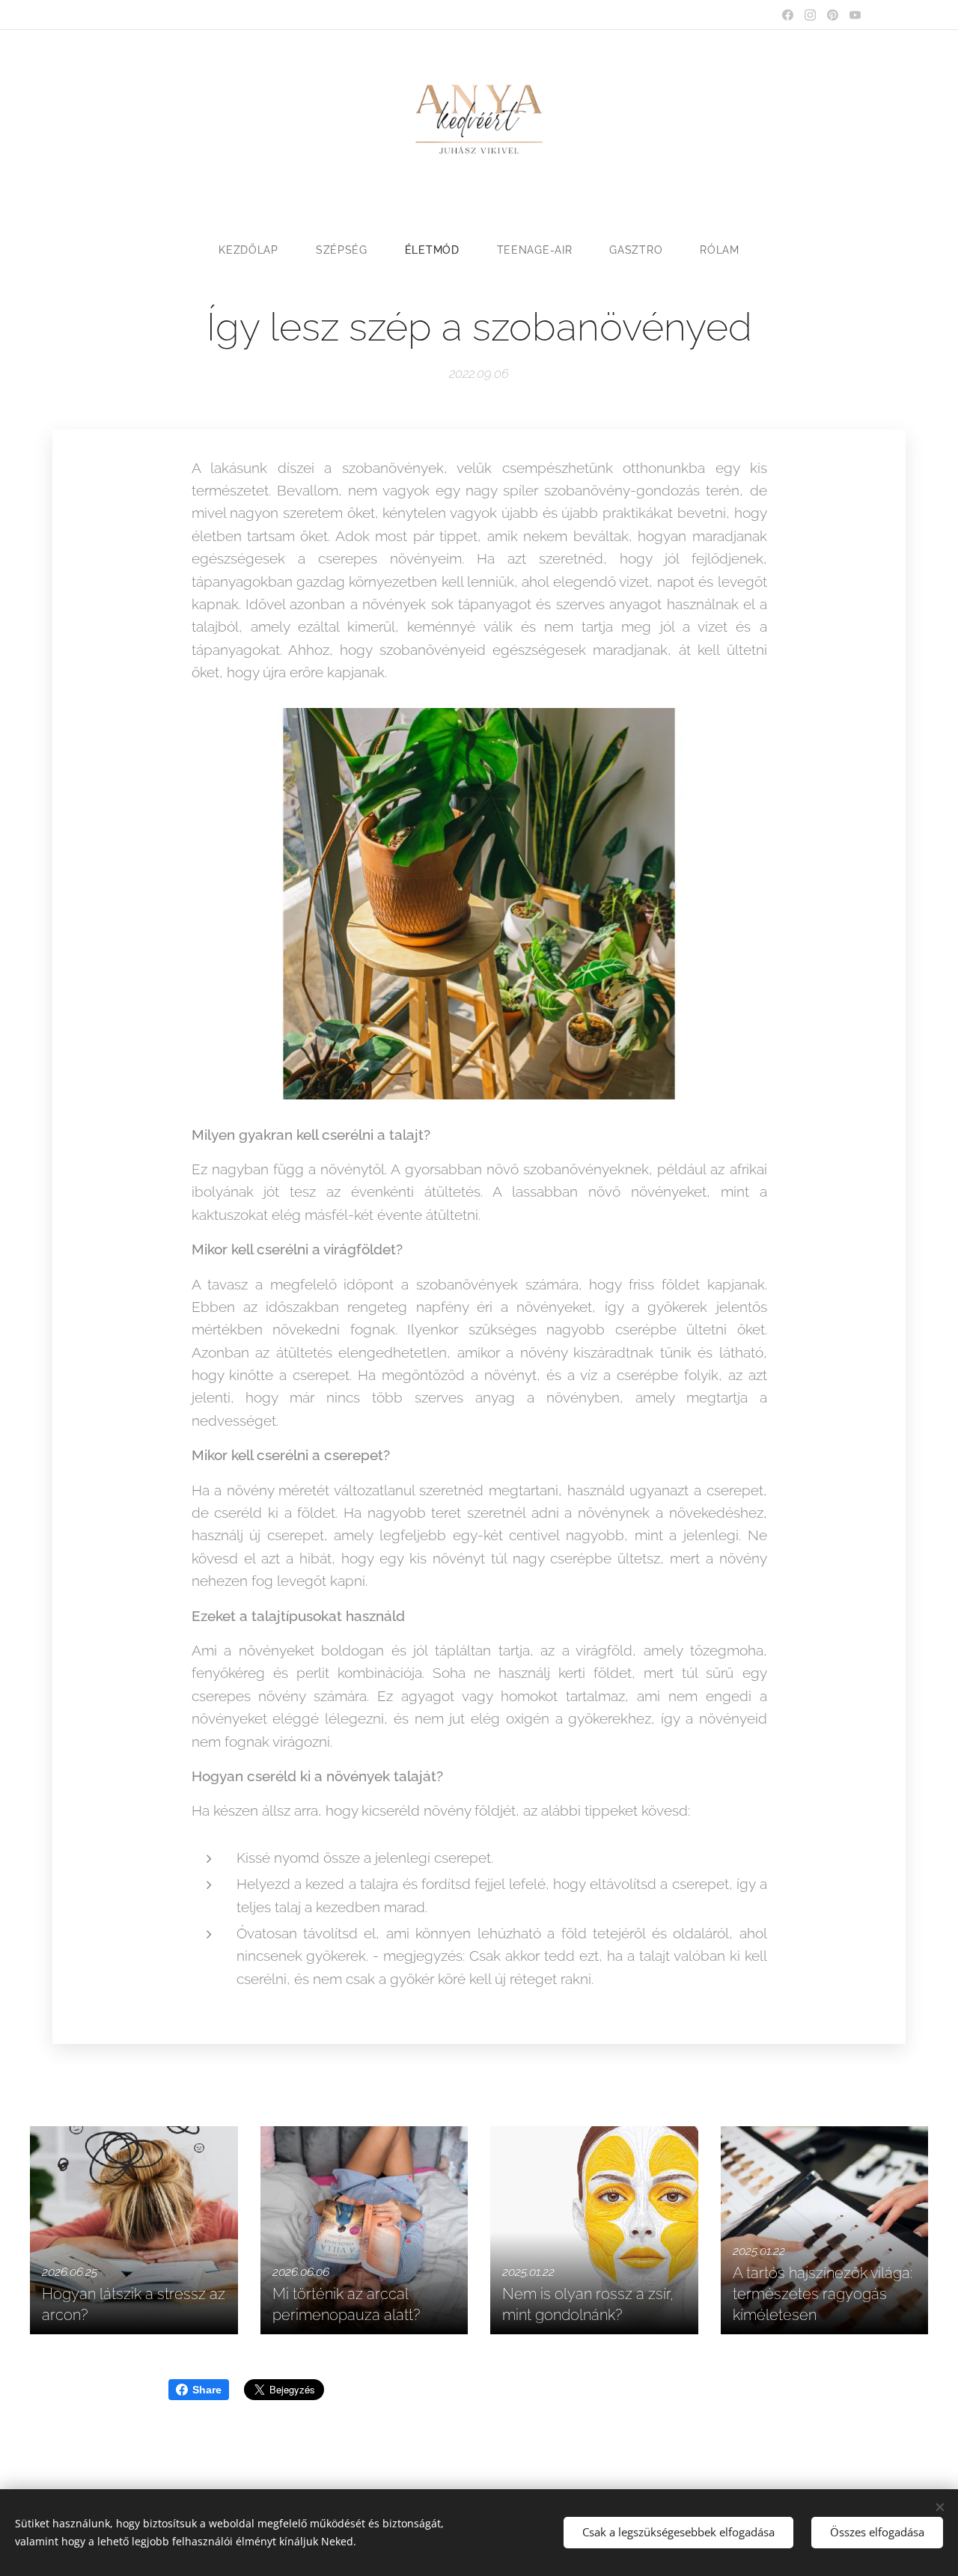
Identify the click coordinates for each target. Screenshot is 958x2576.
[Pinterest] (833, 15)
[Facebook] (788, 15)
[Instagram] (810, 15)
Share (207, 2390)
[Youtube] (855, 15)
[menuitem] (258, 250)
